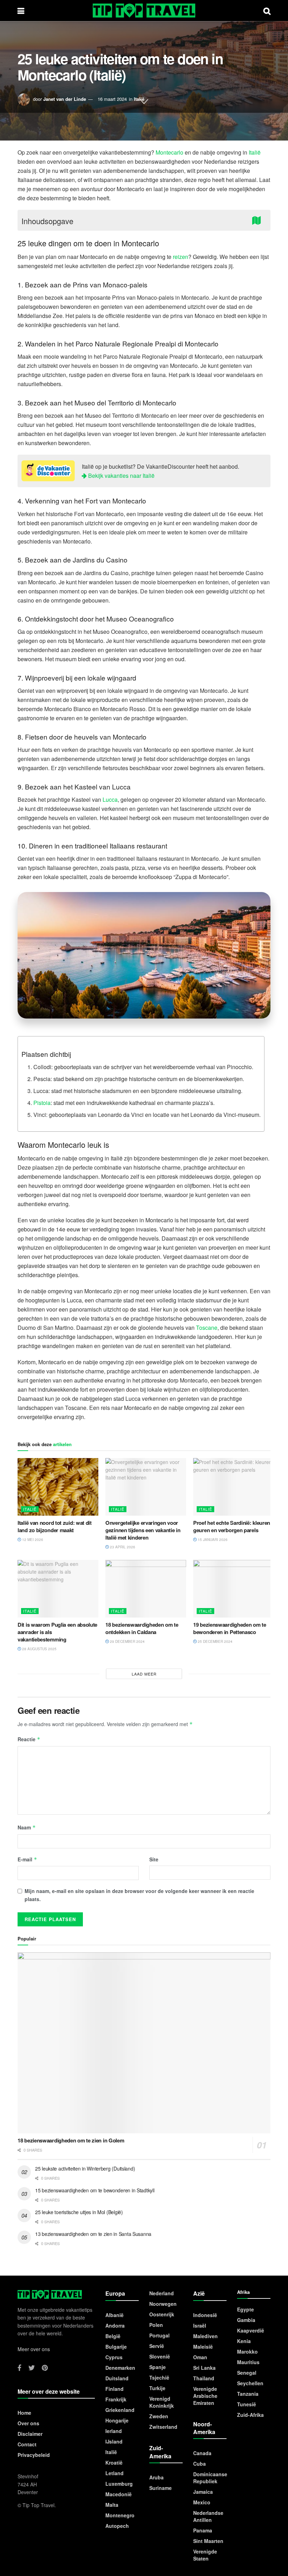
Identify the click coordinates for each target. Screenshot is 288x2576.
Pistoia (42, 1103)
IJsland (114, 2441)
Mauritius (248, 2362)
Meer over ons (34, 2349)
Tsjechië (159, 2377)
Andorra (115, 2325)
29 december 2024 (127, 1641)
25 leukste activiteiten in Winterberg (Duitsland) (85, 2168)
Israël (200, 2325)
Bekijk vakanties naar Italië (121, 476)
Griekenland (120, 2410)
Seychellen (250, 2383)
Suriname (161, 2488)
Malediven (205, 2336)
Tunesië (247, 2404)
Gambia (246, 2320)
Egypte (246, 2309)
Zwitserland (163, 2427)
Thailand (204, 2378)
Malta (112, 2505)
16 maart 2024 (112, 99)
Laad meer (144, 1674)
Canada (202, 2453)
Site (154, 1859)
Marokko (247, 2351)
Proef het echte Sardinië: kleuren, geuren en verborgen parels (232, 1526)
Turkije (157, 2388)
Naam (27, 1827)
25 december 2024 (215, 1641)
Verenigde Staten (205, 2555)
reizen (181, 257)
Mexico (202, 2502)
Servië (157, 2346)
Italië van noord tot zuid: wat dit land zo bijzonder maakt (55, 1526)
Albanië (114, 2315)
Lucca (110, 799)
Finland (114, 2389)
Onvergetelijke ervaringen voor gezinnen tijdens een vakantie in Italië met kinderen (143, 1530)
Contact (27, 2444)
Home (24, 2413)
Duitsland (117, 2378)
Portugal (159, 2335)
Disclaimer (30, 2434)
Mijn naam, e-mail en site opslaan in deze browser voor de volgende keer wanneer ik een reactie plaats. (139, 1895)
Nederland (162, 2293)
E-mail (27, 1859)
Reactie (29, 1739)
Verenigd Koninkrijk (162, 2402)
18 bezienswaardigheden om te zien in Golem (71, 2140)
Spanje (158, 2367)
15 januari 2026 (212, 1540)
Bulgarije (116, 2347)
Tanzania (248, 2394)
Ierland (114, 2431)
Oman (200, 2357)
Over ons (28, 2423)
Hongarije (117, 2420)
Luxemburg (119, 2484)
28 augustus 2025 (39, 1649)
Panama (203, 2530)
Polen (156, 2325)
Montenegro (120, 2515)
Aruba (156, 2477)
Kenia (244, 2341)
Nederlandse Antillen (208, 2516)
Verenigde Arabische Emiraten (205, 2396)
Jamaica (203, 2492)
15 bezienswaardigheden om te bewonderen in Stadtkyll (95, 2190)
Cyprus (114, 2357)
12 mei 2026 (32, 1540)
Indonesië (205, 2315)
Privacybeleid (34, 2455)
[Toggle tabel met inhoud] (258, 220)
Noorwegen (163, 2304)
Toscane (207, 1328)
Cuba (199, 2464)
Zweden (159, 2416)
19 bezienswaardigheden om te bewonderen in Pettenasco (230, 1628)
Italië (255, 152)
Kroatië (114, 2463)
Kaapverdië (251, 2330)
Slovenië (160, 2356)
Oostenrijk (162, 2314)
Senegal (247, 2373)
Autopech (117, 2526)
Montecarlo (169, 152)
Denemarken (120, 2368)
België (113, 2336)
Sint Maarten (208, 2541)
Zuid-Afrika (250, 2415)
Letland (114, 2473)
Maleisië (203, 2347)
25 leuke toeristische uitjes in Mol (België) (79, 2212)
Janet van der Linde (65, 99)
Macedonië (119, 2494)
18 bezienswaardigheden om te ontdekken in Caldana (142, 1628)
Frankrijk (116, 2399)
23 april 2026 (122, 1547)
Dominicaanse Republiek (210, 2478)
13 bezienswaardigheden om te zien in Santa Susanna (93, 2234)
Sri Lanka (204, 2368)
